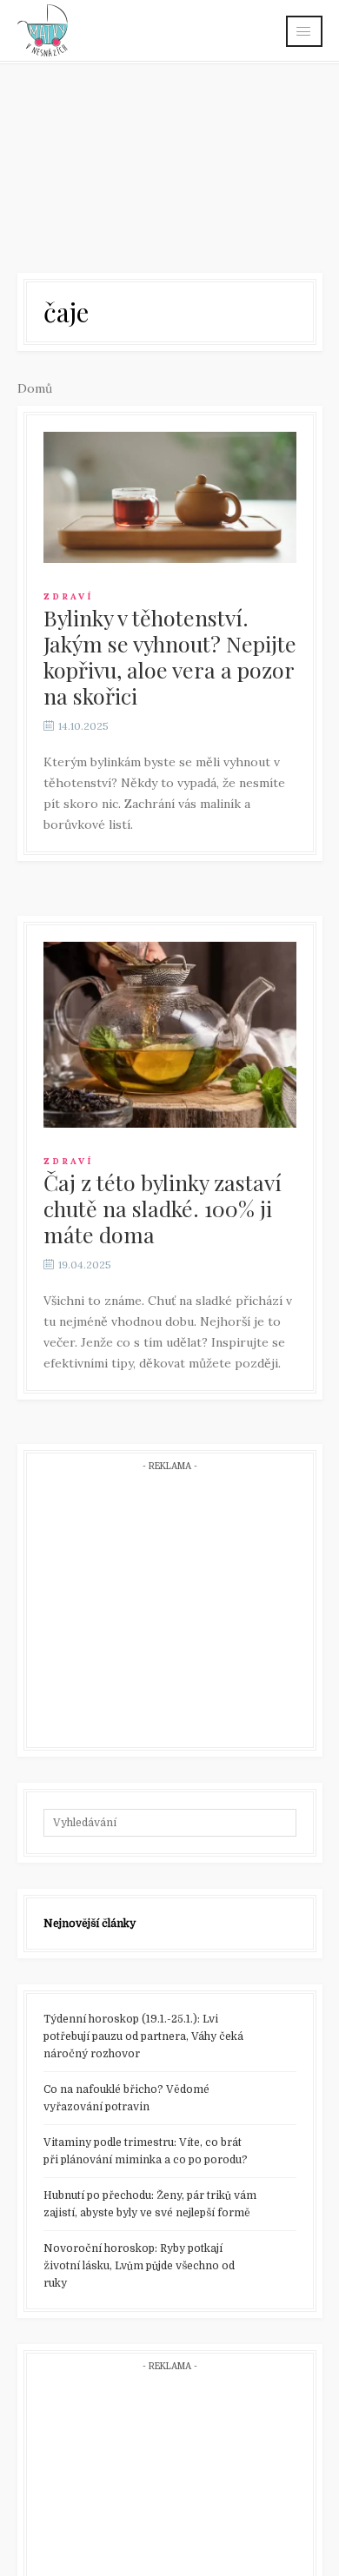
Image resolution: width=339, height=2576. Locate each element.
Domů (35, 388)
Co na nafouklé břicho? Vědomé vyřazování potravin (126, 2098)
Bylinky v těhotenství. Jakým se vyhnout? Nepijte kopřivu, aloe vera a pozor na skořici (170, 656)
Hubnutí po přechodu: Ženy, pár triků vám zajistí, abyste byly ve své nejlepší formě (150, 2204)
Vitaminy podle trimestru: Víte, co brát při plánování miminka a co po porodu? (146, 2151)
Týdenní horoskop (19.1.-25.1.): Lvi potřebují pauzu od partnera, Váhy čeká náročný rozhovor (143, 2036)
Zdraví (68, 596)
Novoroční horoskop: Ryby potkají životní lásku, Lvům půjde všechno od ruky (139, 2266)
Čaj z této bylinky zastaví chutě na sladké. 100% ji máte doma (163, 1208)
